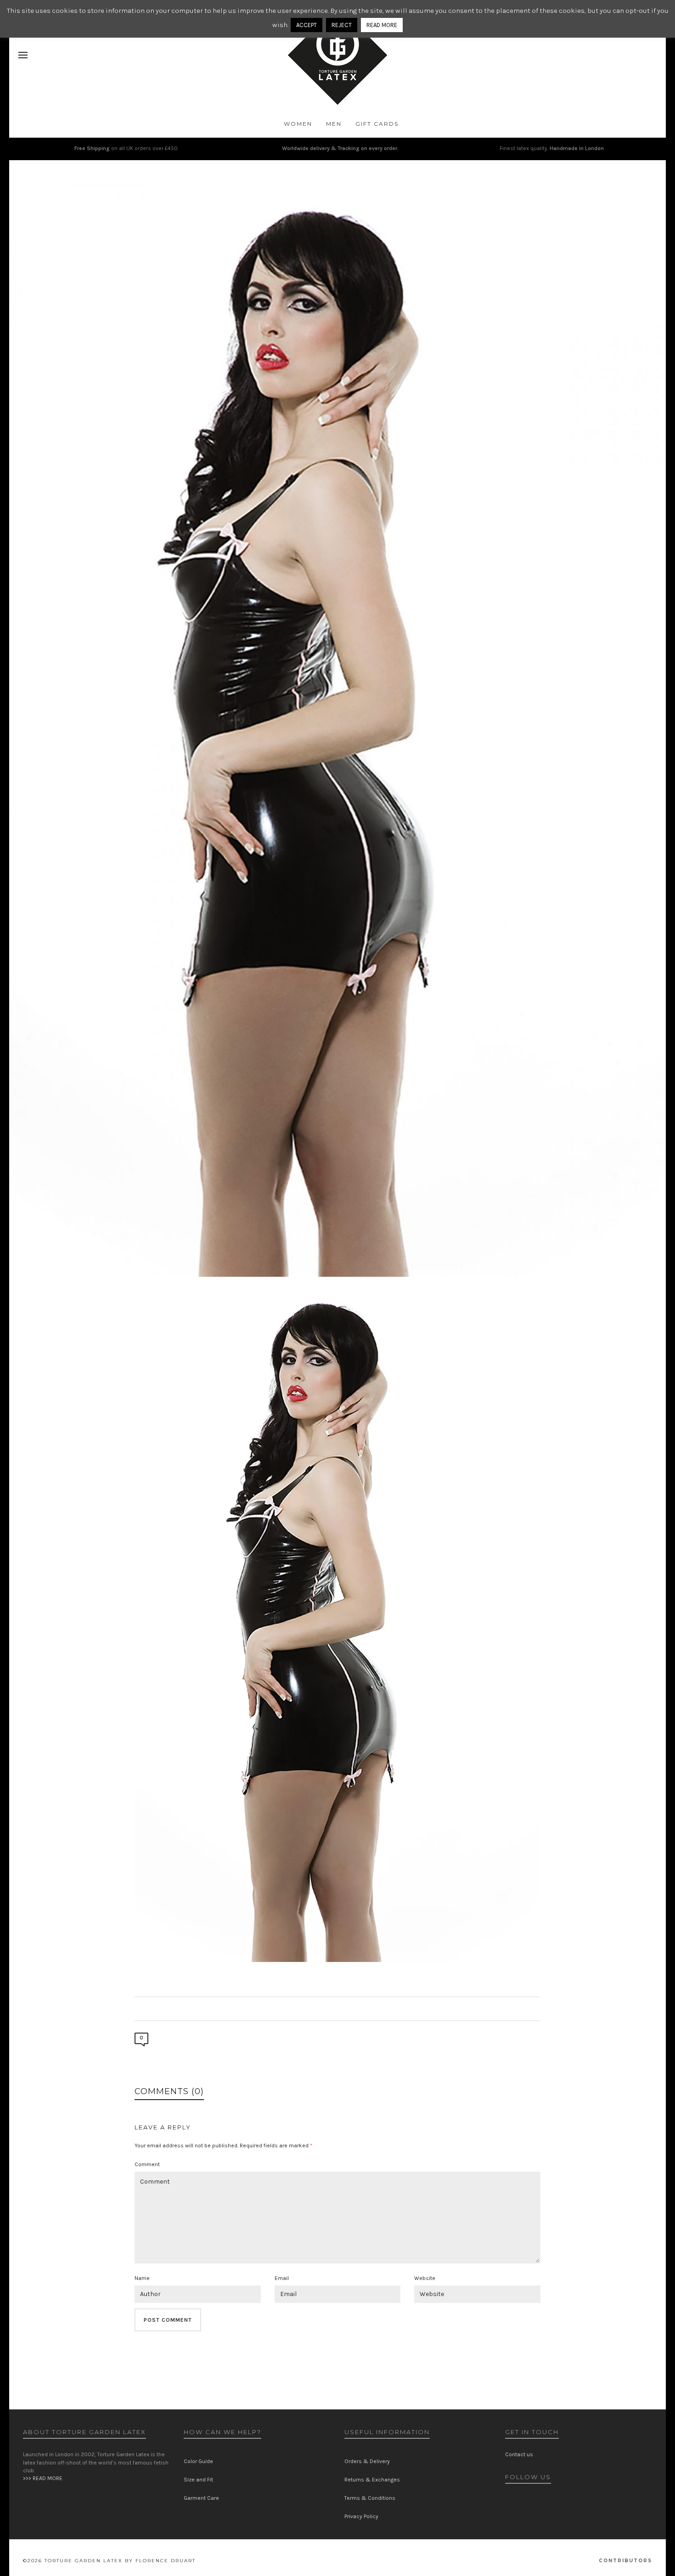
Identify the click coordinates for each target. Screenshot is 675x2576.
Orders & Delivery (367, 2461)
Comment (147, 2164)
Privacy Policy (361, 2516)
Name (142, 2278)
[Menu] (23, 56)
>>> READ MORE (43, 2478)
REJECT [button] (342, 25)
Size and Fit (198, 2480)
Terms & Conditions (370, 2498)
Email (282, 2278)
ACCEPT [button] (307, 25)
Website (425, 2278)
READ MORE (382, 25)
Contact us (519, 2454)
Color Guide (198, 2461)
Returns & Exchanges (372, 2480)
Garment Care (201, 2498)
